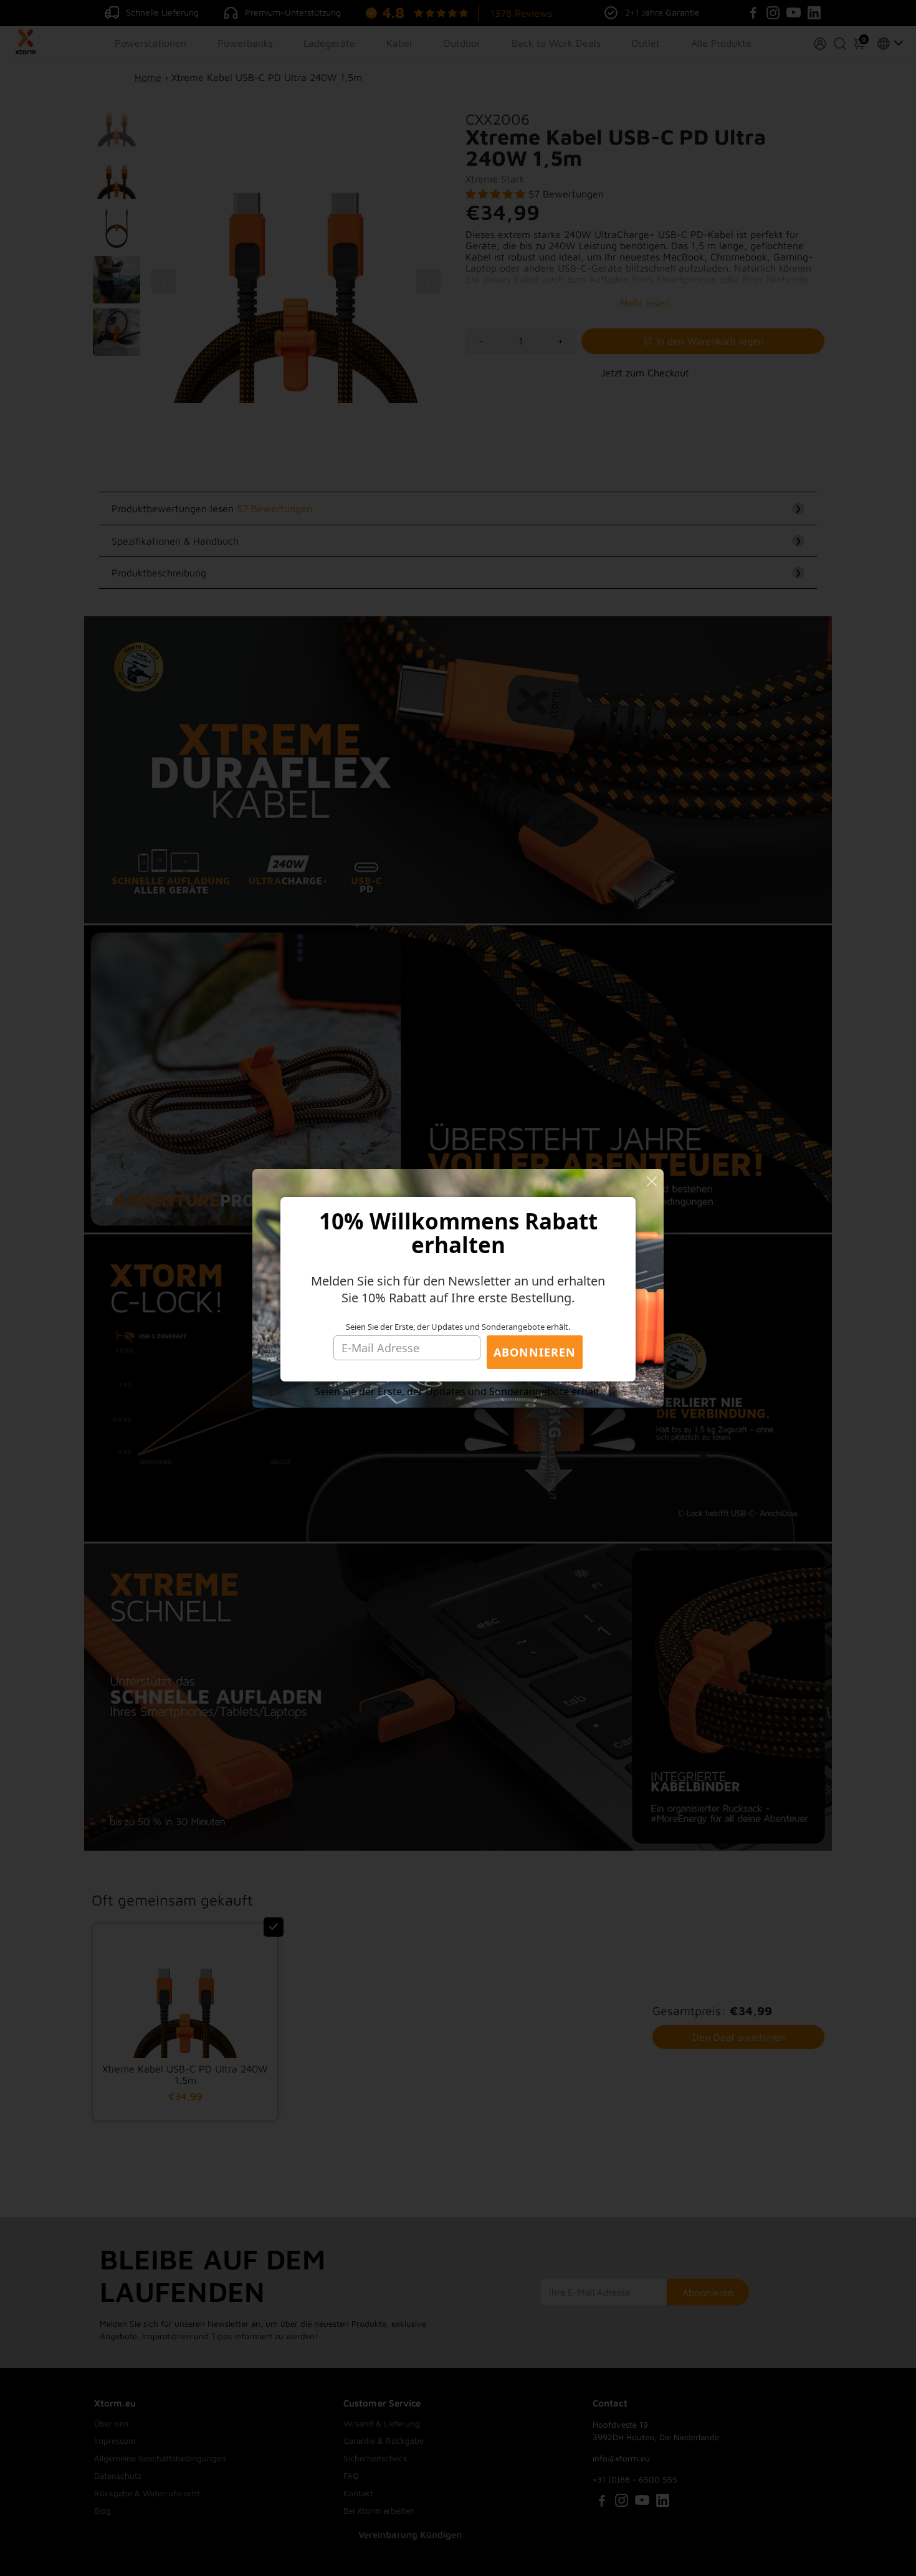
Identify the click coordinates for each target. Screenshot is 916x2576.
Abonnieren (535, 1352)
